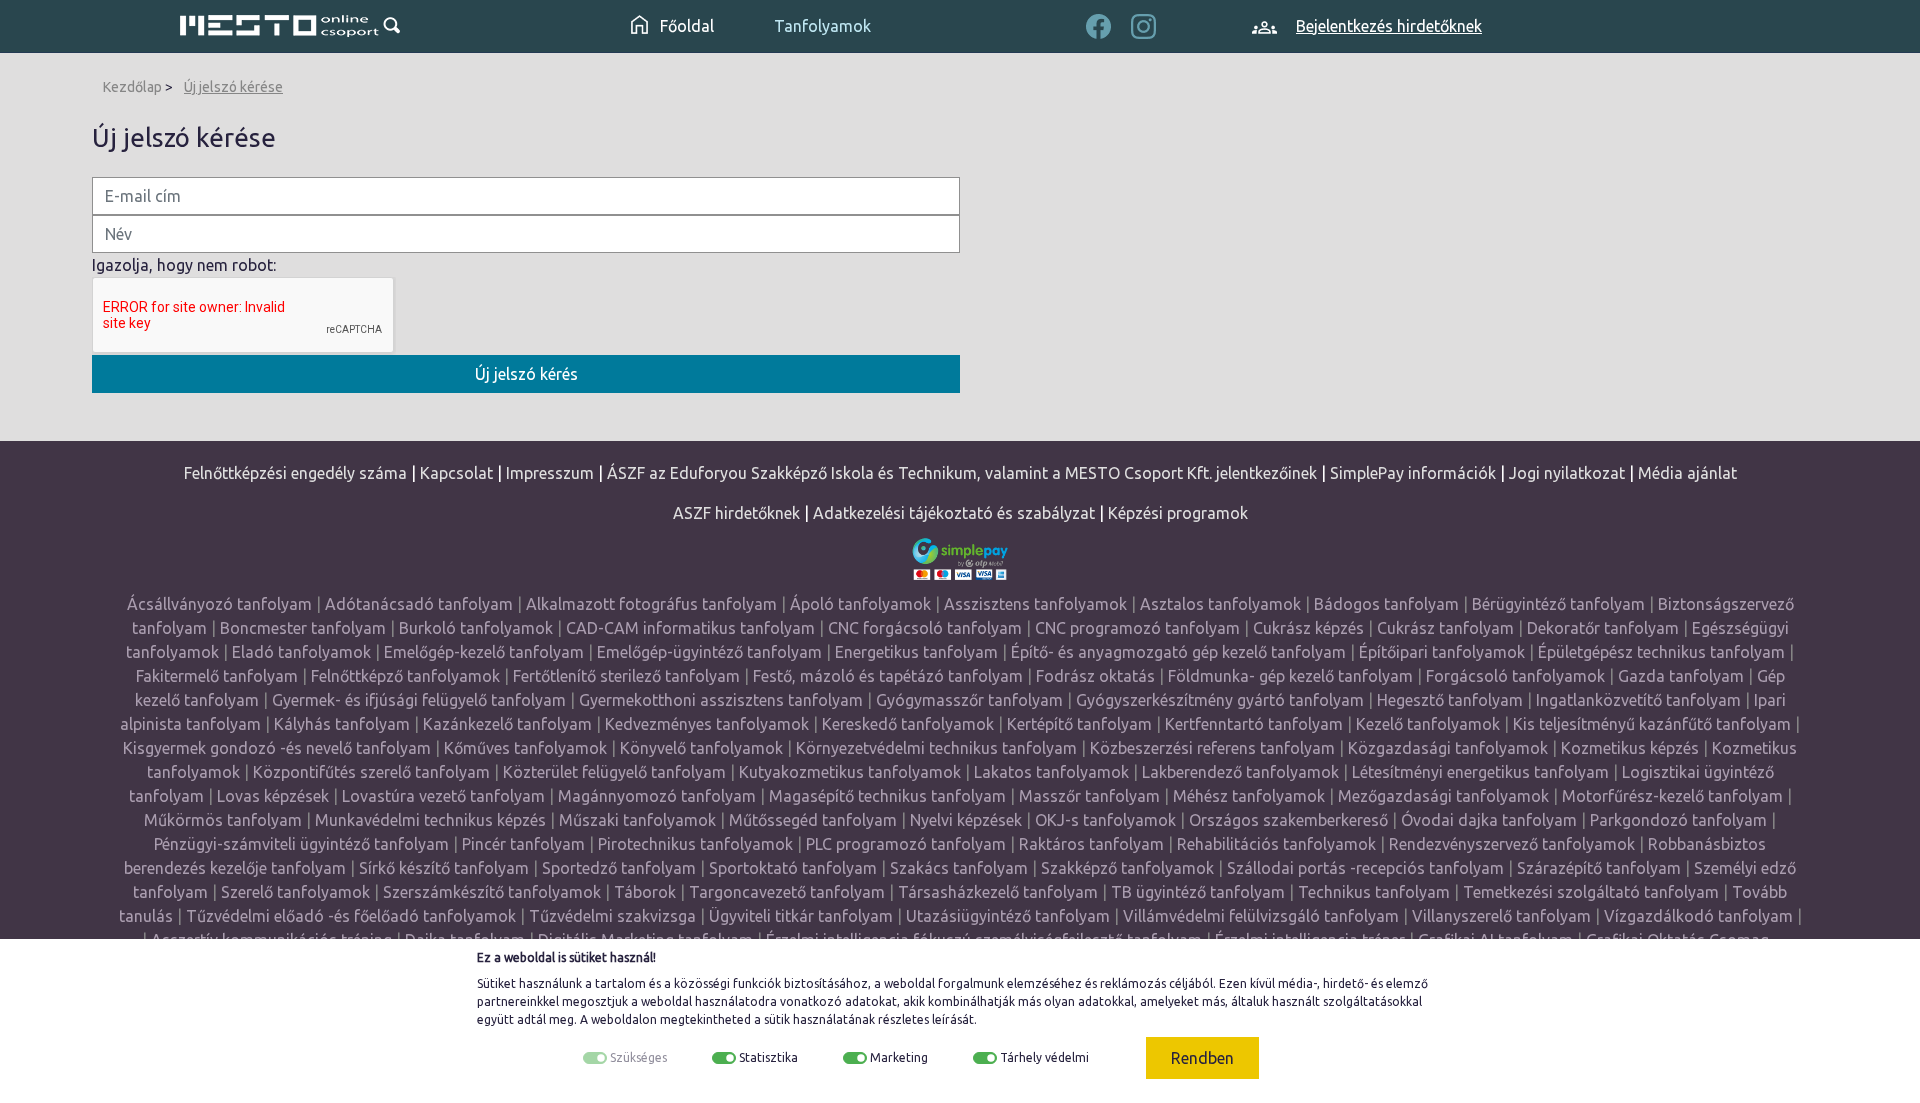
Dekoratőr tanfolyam (1603, 628)
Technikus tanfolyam (1374, 892)
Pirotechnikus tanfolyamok (695, 844)
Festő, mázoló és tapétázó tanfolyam (888, 676)
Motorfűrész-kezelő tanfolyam (1672, 796)
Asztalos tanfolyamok (1220, 604)
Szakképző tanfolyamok (1127, 868)
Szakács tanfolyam (959, 868)
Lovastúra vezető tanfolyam (443, 796)
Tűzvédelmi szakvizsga (612, 916)
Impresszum (550, 473)
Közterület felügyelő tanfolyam (614, 772)
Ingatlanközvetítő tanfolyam (1638, 700)
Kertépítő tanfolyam (1079, 724)
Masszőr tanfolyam (1089, 796)
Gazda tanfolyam (1681, 676)
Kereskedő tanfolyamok (908, 724)
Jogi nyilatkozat (1567, 473)
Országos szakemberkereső (1288, 820)
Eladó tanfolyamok (301, 652)
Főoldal (685, 26)
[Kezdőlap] (280, 26)
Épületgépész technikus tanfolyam (1661, 652)
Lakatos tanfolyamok (1051, 772)
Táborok (645, 892)
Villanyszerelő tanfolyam (1501, 916)
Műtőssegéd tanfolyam (813, 820)
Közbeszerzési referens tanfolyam (1212, 748)
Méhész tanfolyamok (1249, 796)
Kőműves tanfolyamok (525, 748)
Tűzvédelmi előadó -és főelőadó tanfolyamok (351, 916)
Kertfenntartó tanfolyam (1254, 724)
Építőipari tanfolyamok (1442, 652)
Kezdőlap (132, 87)
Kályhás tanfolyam (342, 724)
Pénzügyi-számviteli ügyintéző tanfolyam (301, 844)
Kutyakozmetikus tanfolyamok (850, 772)
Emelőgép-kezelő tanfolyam (484, 652)
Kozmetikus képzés (1630, 748)
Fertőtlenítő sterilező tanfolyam (626, 676)
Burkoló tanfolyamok (476, 628)
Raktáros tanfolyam (1091, 844)
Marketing (899, 1057)
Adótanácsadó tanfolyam (419, 604)
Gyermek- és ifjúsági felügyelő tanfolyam (419, 700)
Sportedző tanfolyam (619, 868)
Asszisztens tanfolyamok (1035, 604)
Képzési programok (1178, 513)
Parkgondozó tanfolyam (1678, 820)
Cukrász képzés (1308, 628)
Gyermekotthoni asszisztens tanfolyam (721, 700)
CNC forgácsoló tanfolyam (925, 628)
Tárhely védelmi (1044, 1057)
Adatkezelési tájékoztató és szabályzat (954, 513)
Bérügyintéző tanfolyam (1558, 604)
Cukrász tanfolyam (1445, 628)
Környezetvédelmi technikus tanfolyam (936, 748)
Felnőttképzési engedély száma (295, 473)
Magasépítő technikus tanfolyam (889, 796)
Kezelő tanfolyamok (1428, 724)
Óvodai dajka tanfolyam (1489, 820)
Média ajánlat (1687, 473)
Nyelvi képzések (966, 820)
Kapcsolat (456, 473)
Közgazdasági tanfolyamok (1448, 748)
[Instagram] (1143, 24)
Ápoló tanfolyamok (860, 604)
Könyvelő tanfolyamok (701, 748)
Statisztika (768, 1057)
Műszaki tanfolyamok (637, 820)
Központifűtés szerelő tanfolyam (371, 772)
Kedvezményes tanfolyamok (707, 724)
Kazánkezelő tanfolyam (507, 724)
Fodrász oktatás (1095, 676)
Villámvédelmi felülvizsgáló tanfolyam (1261, 916)
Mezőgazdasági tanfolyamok (1443, 796)
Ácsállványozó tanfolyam (219, 604)
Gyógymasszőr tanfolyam (969, 700)
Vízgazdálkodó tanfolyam (1698, 916)
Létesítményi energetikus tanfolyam (1480, 772)
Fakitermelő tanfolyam (217, 676)
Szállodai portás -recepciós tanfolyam (1367, 868)
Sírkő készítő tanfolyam (444, 868)
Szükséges (638, 1057)
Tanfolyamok (822, 26)
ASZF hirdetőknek (736, 513)
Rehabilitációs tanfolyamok (1276, 844)
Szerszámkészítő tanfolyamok (492, 892)
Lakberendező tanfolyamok (1240, 772)
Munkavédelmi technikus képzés (430, 820)
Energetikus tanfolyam (916, 652)
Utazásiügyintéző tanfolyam (1008, 916)
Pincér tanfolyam (523, 844)
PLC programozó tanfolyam (906, 844)
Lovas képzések (273, 796)
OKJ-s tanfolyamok (1105, 820)
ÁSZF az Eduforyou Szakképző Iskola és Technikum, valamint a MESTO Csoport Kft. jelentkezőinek (962, 473)
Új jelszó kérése (233, 87)
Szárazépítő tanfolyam (1599, 868)
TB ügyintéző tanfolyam (1198, 892)
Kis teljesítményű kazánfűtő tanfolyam (1652, 724)
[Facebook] (1098, 24)
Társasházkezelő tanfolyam (1000, 892)
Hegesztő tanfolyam (1450, 700)
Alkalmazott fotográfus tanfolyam (651, 604)
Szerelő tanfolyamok (295, 892)
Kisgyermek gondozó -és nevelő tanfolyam (277, 748)
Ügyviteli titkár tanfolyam (801, 916)
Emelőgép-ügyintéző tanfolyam (709, 652)
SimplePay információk (1413, 473)
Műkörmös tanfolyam (223, 820)
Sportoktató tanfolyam (793, 868)
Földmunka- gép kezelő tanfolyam (1290, 676)
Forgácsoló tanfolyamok (1515, 676)
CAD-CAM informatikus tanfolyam (692, 628)
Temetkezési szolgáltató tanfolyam (1591, 892)
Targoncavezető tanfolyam (787, 892)
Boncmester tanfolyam (303, 628)
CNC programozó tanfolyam (1137, 628)
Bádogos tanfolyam (1386, 604)
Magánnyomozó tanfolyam (657, 796)
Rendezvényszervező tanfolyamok (1512, 844)
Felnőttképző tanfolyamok (405, 676)
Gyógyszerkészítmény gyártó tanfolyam (1220, 700)
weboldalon (624, 1019)
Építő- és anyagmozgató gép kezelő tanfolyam (1178, 652)
